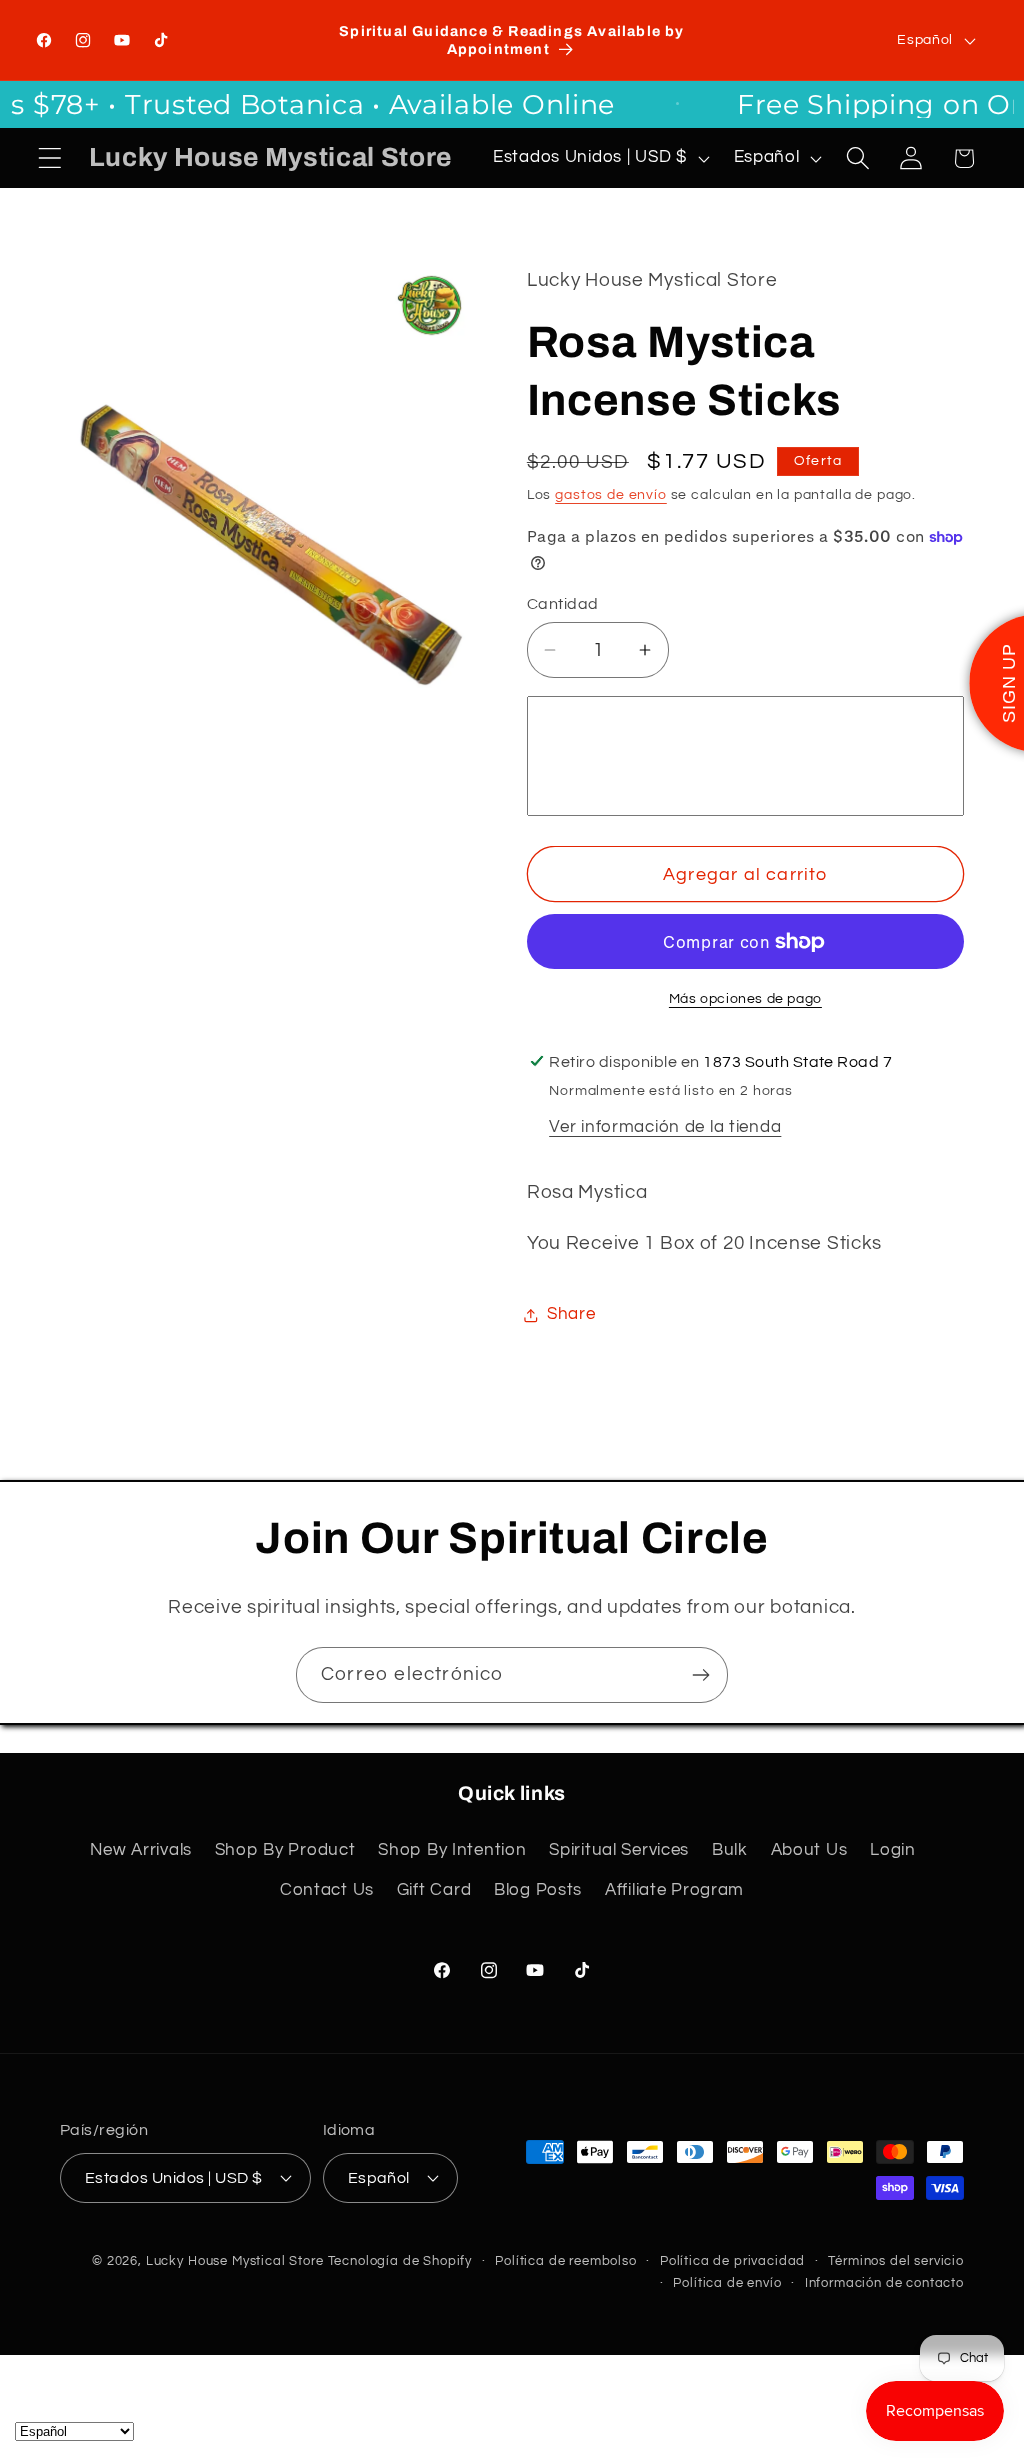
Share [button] (571, 1314)
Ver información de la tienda (665, 1127)
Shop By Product (285, 1850)
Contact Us (327, 1890)
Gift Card (434, 1890)
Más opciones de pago (745, 998)
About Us (809, 1850)
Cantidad (563, 604)
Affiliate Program (674, 1890)
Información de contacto (884, 2283)
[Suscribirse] (700, 1675)
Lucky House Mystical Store (235, 2261)
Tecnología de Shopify (400, 2261)
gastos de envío (611, 494)
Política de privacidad (732, 2261)
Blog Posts (538, 1890)
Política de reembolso (566, 2261)
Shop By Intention (452, 1850)
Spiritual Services (619, 1850)
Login (893, 1850)
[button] (50, 158)
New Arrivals (141, 1850)
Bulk (730, 1850)
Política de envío (727, 2283)
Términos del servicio (896, 2261)
